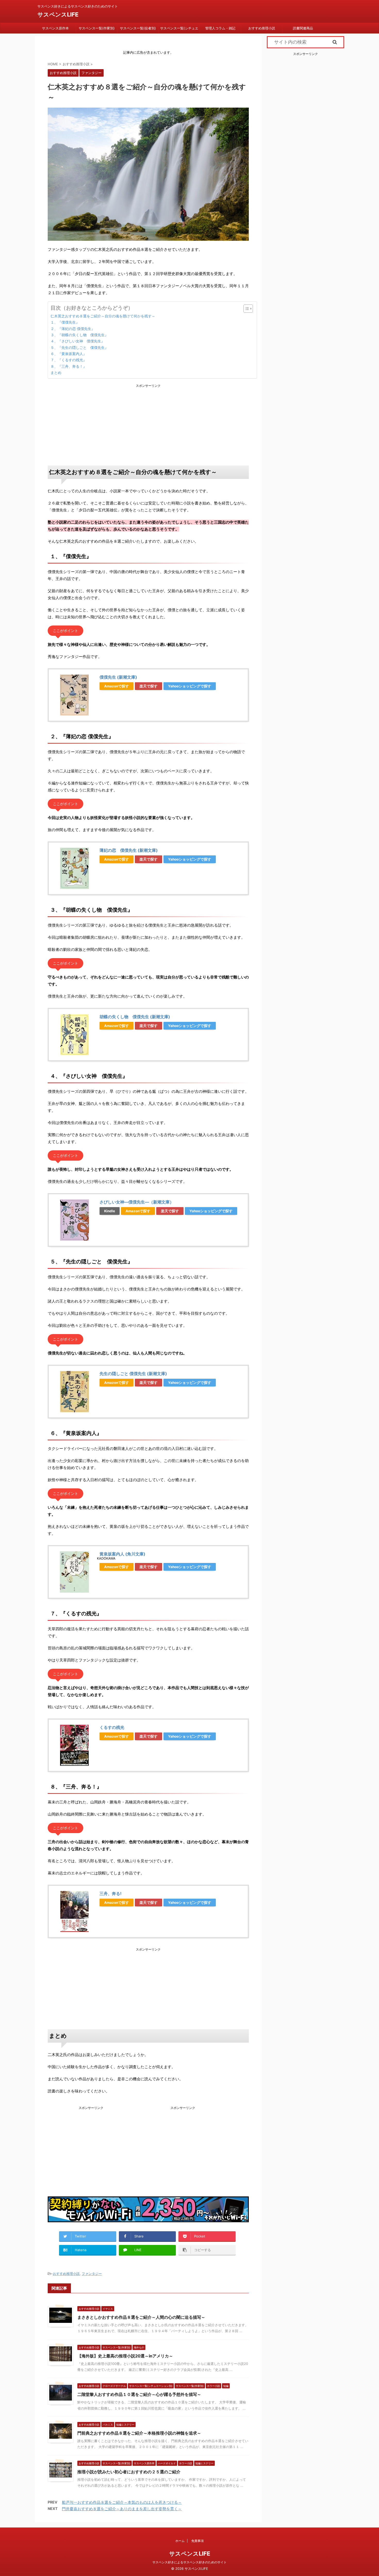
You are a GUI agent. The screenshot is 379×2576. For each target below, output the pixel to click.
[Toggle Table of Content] (246, 309)
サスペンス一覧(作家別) (97, 28)
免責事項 (197, 2541)
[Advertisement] (148, 424)
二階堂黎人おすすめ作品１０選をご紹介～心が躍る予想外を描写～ (139, 2394)
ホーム (180, 2541)
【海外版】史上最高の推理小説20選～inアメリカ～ (125, 2356)
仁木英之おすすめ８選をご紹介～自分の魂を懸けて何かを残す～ (103, 316)
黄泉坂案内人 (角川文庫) (122, 1554)
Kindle (110, 1211)
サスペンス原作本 (55, 28)
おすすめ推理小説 (262, 28)
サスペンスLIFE (58, 14)
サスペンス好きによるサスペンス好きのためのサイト (190, 2562)
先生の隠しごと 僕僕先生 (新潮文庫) (133, 1374)
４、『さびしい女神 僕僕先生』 (78, 341)
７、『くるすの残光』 (69, 360)
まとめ (56, 372)
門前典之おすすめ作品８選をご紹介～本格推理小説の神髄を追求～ (139, 2433)
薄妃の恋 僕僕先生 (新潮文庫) (129, 850)
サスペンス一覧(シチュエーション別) (179, 30)
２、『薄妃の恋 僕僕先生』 (73, 329)
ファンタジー (92, 2274)
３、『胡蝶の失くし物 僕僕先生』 (79, 335)
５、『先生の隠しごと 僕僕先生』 (79, 347)
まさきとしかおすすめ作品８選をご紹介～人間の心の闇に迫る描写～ (141, 2317)
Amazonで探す (117, 686)
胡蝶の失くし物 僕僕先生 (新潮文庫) (135, 1017)
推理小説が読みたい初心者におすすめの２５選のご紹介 (129, 2472)
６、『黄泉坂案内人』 (69, 354)
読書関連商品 (303, 28)
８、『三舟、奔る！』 (69, 366)
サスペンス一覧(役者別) (138, 28)
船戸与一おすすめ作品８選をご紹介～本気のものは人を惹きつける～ (122, 2502)
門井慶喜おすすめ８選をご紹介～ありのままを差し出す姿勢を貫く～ (122, 2509)
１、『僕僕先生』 (65, 322)
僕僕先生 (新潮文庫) (118, 677)
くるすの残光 (112, 1727)
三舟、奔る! (110, 1893)
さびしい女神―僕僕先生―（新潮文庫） (137, 1202)
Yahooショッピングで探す (190, 686)
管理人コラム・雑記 (220, 28)
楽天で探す (149, 686)
